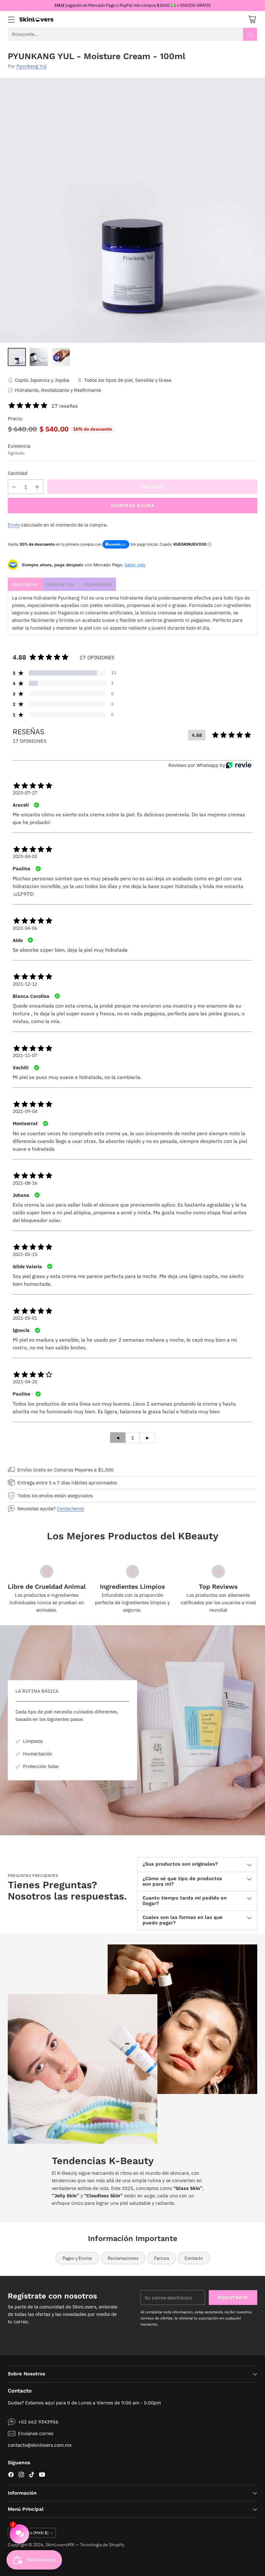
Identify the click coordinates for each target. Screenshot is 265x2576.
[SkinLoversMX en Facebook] (11, 2476)
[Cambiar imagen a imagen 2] (39, 357)
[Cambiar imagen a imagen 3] (61, 357)
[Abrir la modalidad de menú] (11, 19)
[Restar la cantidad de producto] (14, 487)
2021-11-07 (25, 1055)
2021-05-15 (25, 1254)
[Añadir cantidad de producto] (37, 487)
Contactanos (70, 1508)
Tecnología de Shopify (102, 2545)
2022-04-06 (25, 928)
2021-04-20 (25, 1382)
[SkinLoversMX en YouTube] (42, 2476)
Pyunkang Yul (32, 66)
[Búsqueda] (250, 34)
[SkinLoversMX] (36, 19)
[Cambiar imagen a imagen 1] (17, 357)
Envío (14, 525)
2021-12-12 (25, 984)
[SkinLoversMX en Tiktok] (32, 2476)
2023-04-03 (25, 856)
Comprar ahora (133, 506)
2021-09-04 (25, 1111)
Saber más (135, 565)
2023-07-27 (25, 793)
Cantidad (18, 473)
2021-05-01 (25, 1318)
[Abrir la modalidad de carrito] (252, 19)
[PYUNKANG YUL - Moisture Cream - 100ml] (132, 210)
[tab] (25, 584)
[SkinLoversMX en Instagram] (21, 2476)
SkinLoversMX (60, 2545)
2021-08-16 (25, 1183)
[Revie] (239, 765)
